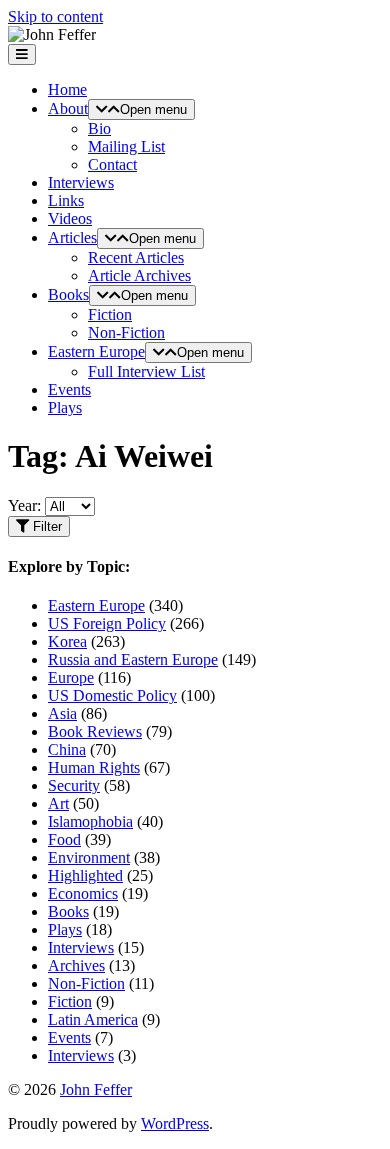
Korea (67, 641)
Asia (62, 713)
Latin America (93, 1019)
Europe (71, 677)
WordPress (175, 1123)
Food (64, 839)
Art (58, 803)
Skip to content (55, 16)
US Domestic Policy (112, 695)
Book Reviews (95, 731)
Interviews (81, 182)
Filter (45, 526)
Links (66, 200)
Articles (72, 237)
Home (67, 89)
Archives (76, 965)
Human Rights (94, 767)
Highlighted (85, 875)
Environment (89, 857)
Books (68, 294)
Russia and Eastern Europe (133, 659)
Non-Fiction (126, 332)
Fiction (110, 314)
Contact (112, 164)
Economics (83, 893)
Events (69, 389)
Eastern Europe (96, 351)
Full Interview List (146, 371)
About (68, 108)
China (67, 749)
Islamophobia (90, 821)
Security (74, 785)
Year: (24, 505)
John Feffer (96, 1089)
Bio (99, 128)
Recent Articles (136, 257)
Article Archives (139, 275)
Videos (70, 218)
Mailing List (126, 146)
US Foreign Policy (107, 623)
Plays (65, 407)
